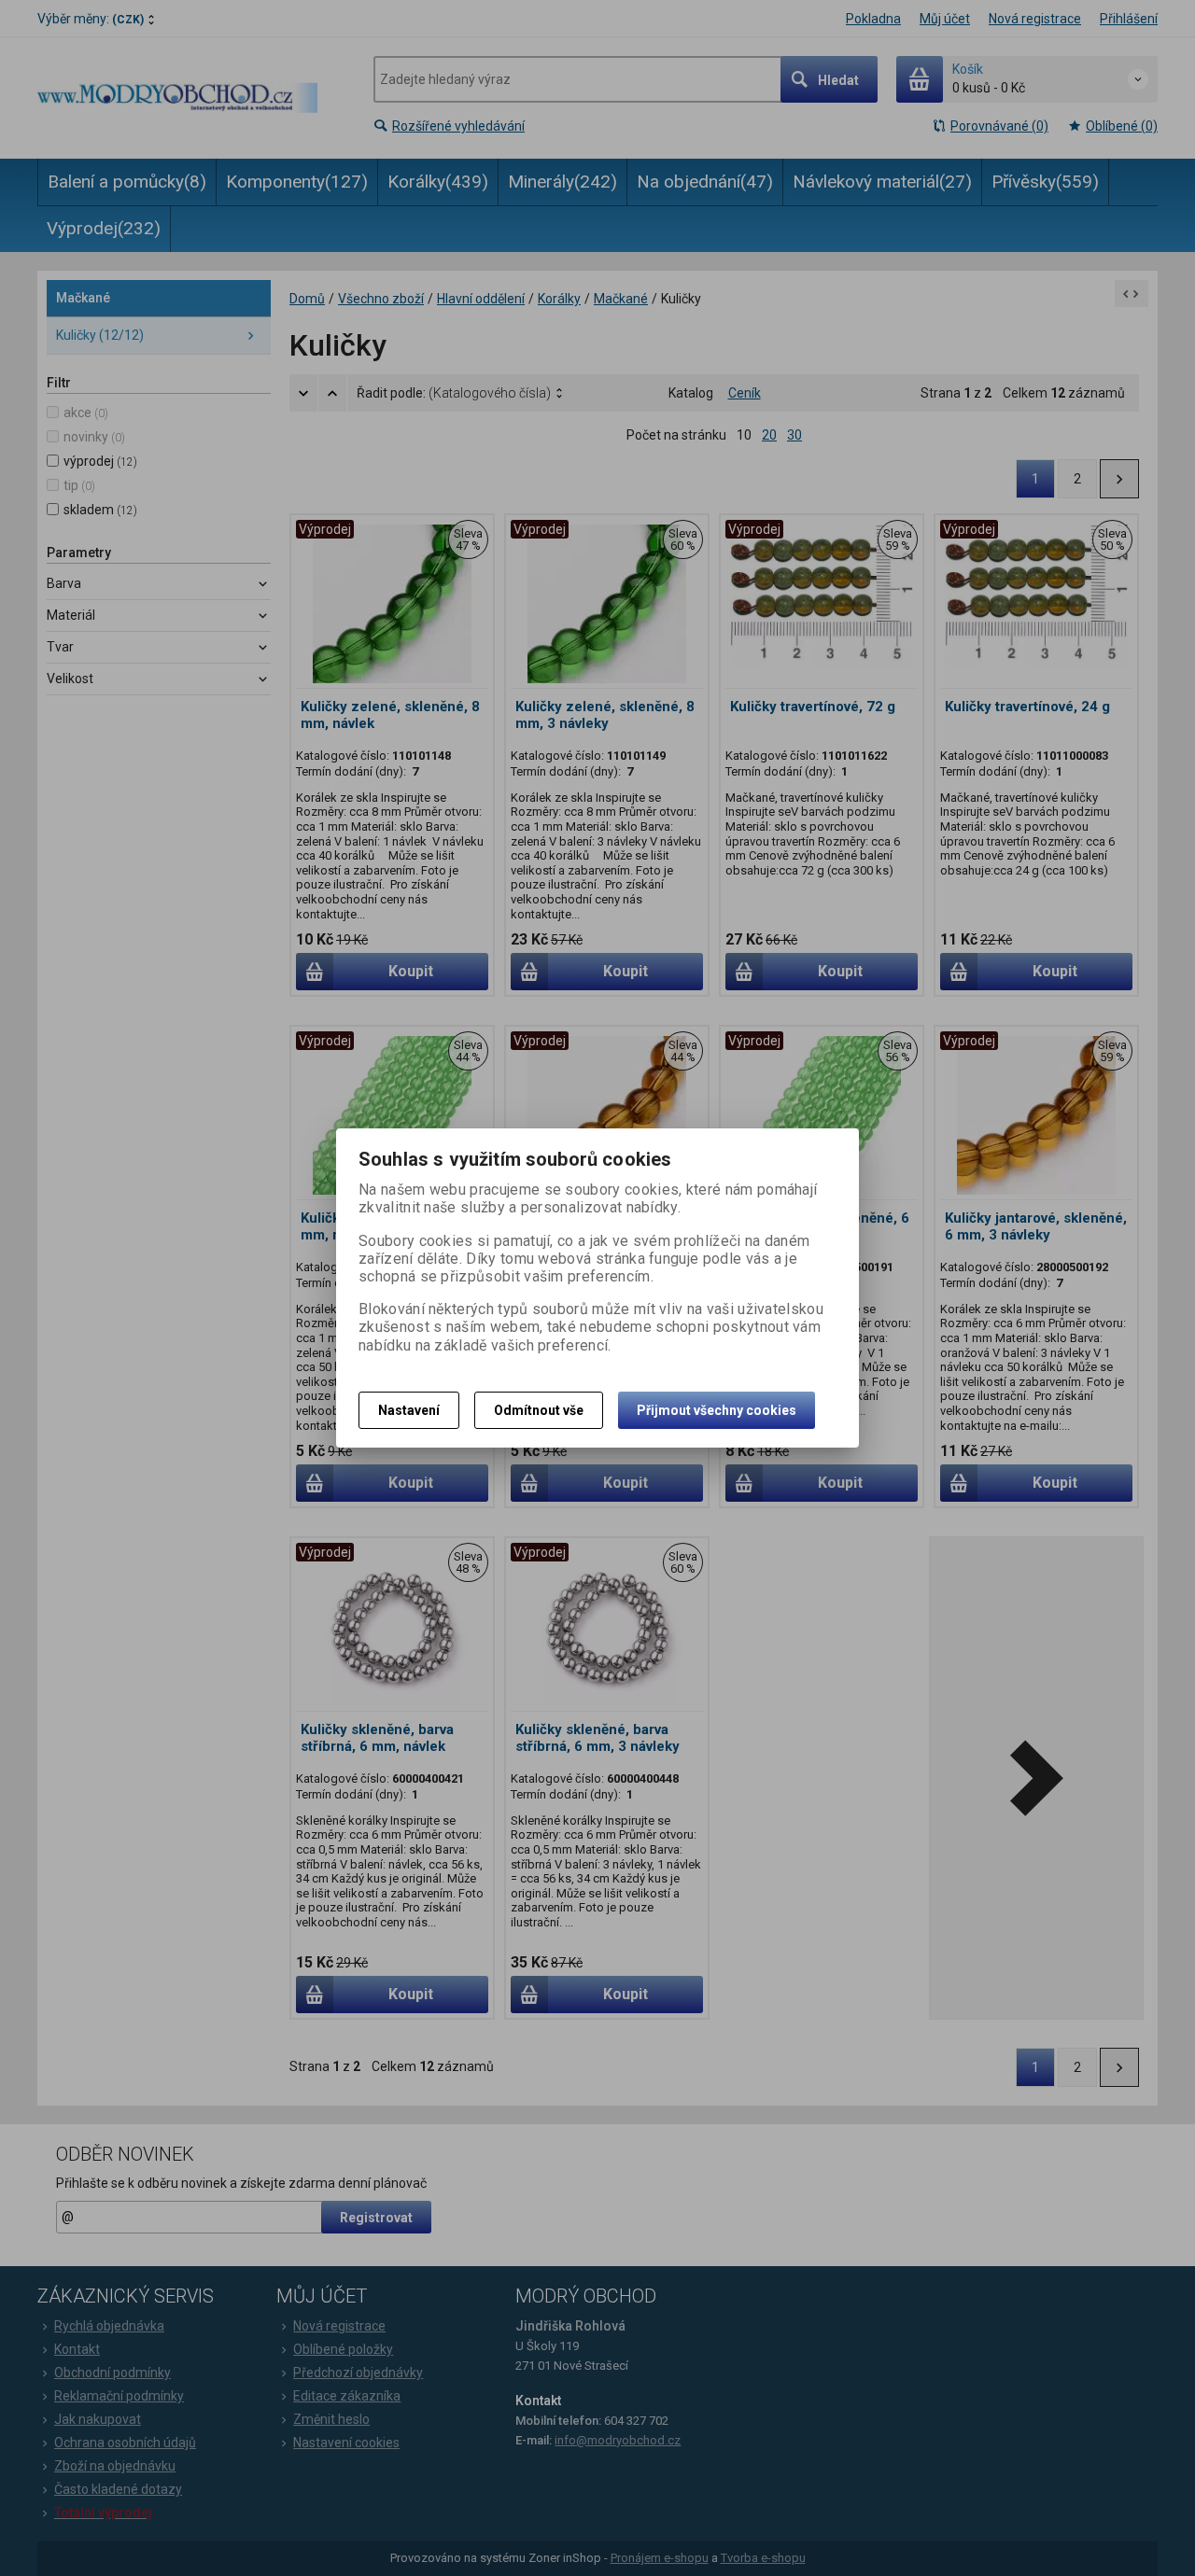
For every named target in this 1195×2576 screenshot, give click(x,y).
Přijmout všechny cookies (717, 1410)
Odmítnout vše (539, 1410)
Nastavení (409, 1410)
